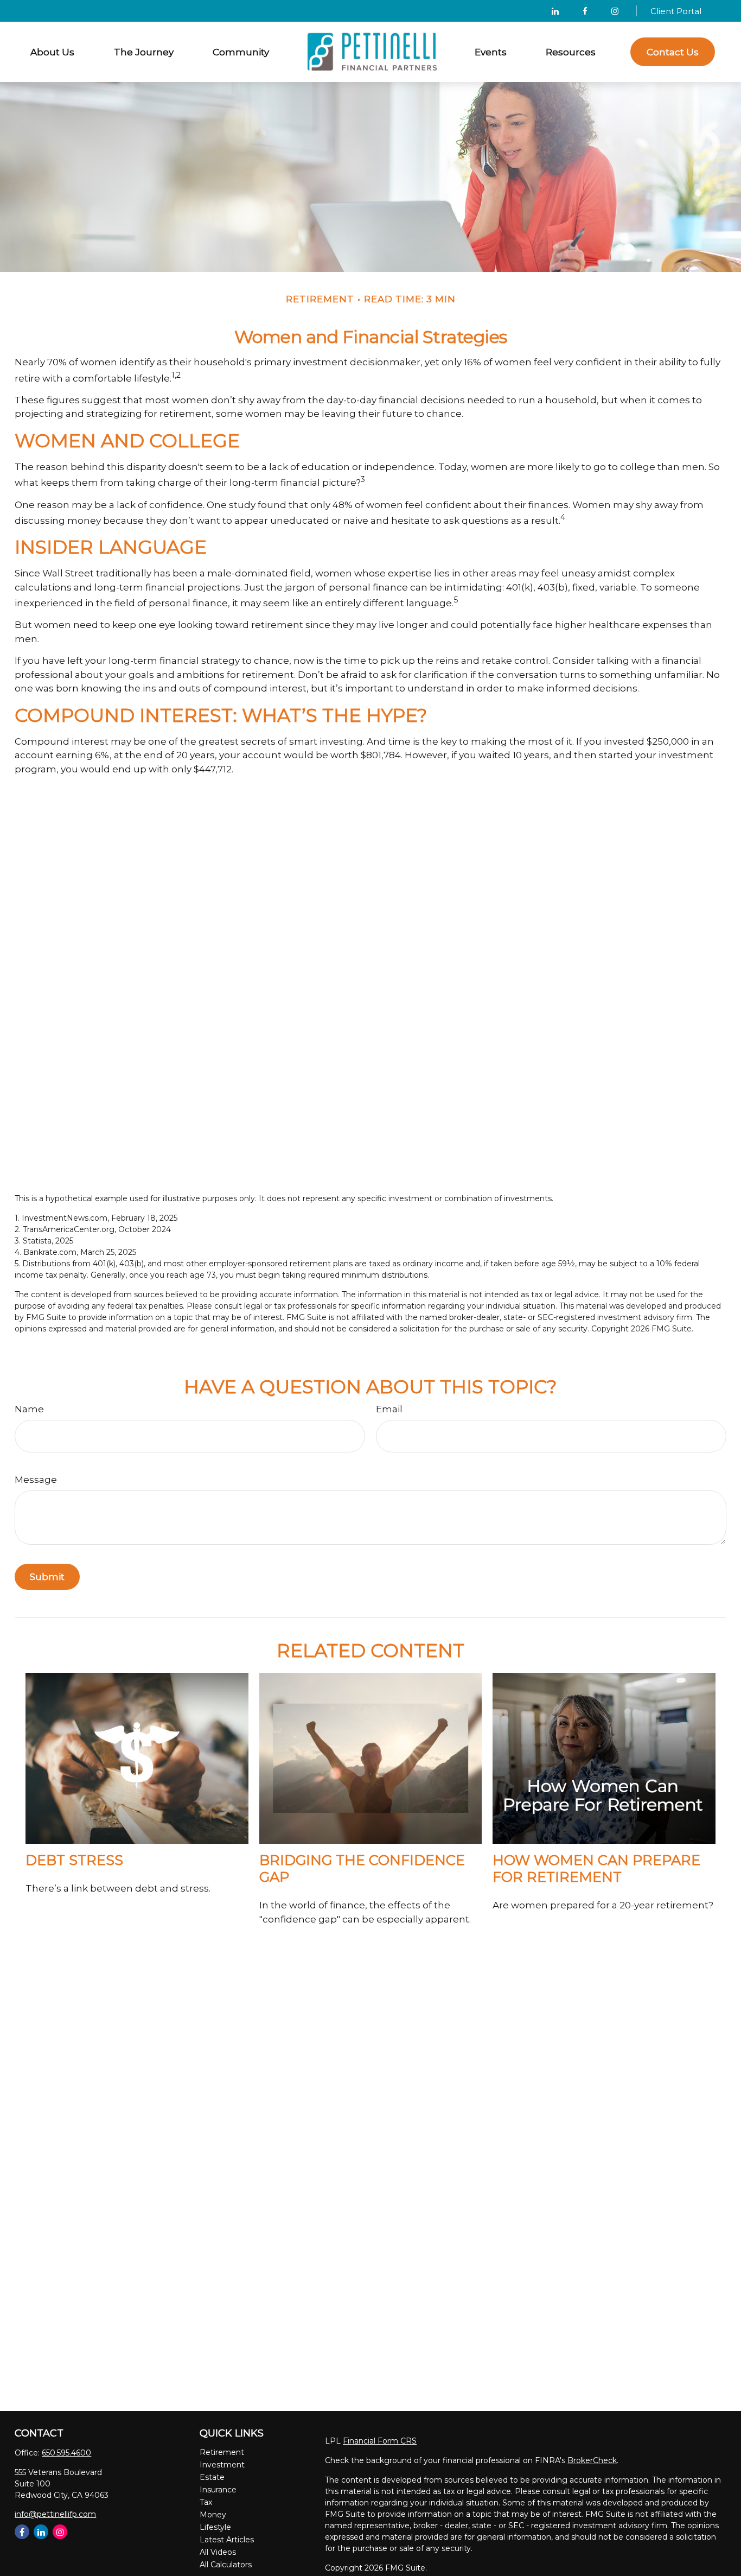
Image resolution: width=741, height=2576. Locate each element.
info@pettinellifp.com (55, 2514)
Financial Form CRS (380, 2441)
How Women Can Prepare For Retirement (596, 1868)
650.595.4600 (66, 2453)
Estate (212, 2477)
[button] (53, 52)
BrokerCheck (592, 2460)
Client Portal (676, 11)
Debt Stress (74, 1860)
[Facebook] (585, 11)
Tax (206, 2502)
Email (389, 1409)
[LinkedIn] (555, 11)
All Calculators (226, 2565)
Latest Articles (227, 2540)
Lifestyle (215, 2527)
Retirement (222, 2452)
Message (36, 1480)
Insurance (218, 2490)
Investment (222, 2465)
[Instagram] (60, 2532)
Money (213, 2515)
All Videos (218, 2552)
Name (29, 1409)
